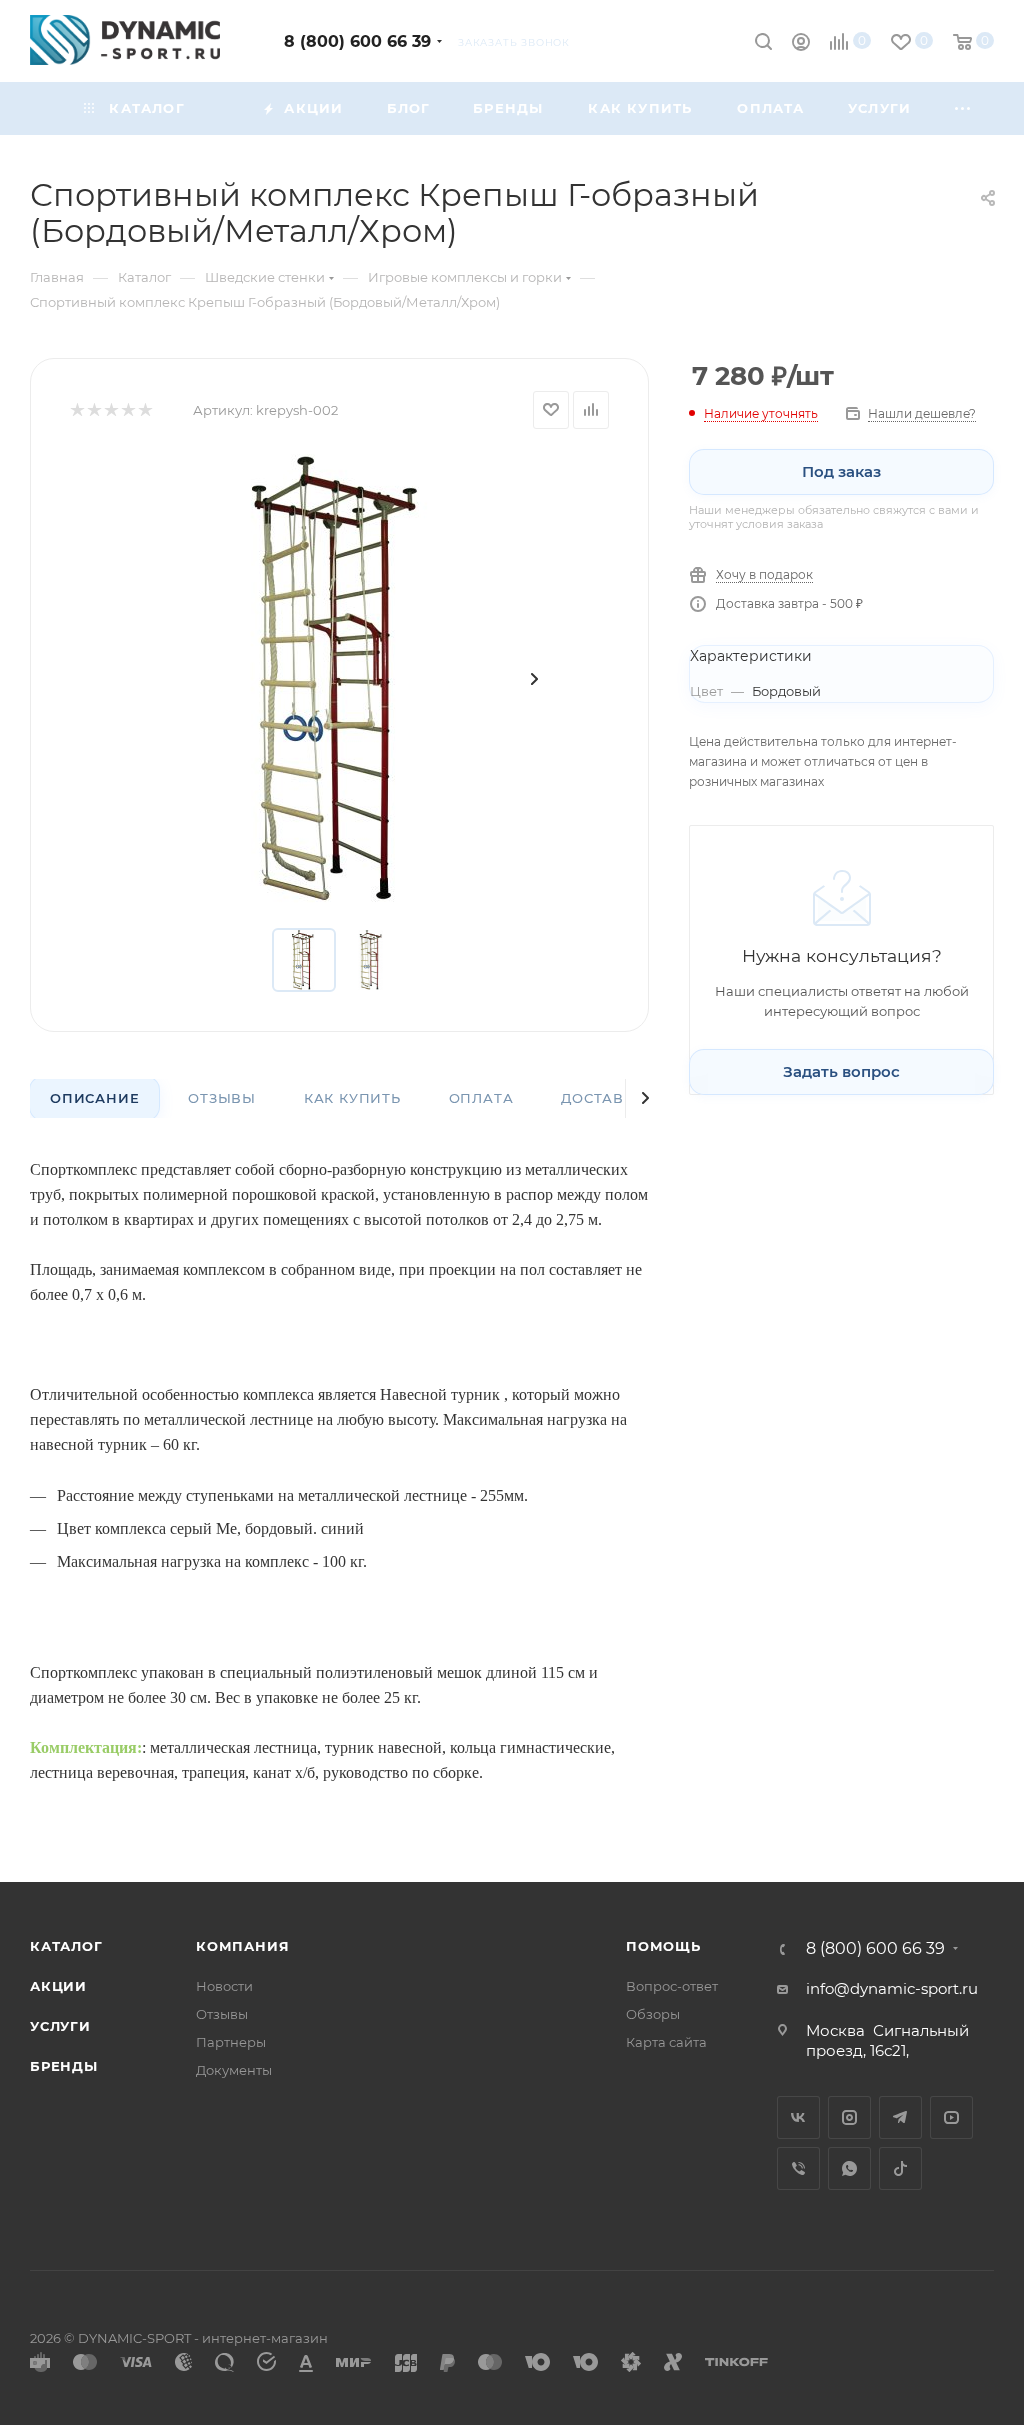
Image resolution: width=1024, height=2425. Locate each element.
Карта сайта (666, 2042)
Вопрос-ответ (672, 1986)
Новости (224, 1986)
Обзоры (653, 2014)
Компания (242, 1946)
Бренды (64, 2066)
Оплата (481, 1098)
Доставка (602, 1098)
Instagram (849, 2117)
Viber (798, 2168)
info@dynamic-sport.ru (892, 1988)
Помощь (663, 1946)
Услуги (60, 2026)
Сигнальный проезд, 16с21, (887, 2040)
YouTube (951, 2117)
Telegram (900, 2117)
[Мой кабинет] (801, 44)
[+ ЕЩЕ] (963, 108)
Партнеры (231, 2042)
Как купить (352, 1098)
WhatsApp (849, 2168)
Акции (58, 1986)
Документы (234, 2070)
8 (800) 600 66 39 (357, 41)
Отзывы (222, 1098)
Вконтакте (798, 2117)
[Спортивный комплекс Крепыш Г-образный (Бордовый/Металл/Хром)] (340, 679)
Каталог (66, 1946)
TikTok (900, 2168)
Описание (94, 1098)
